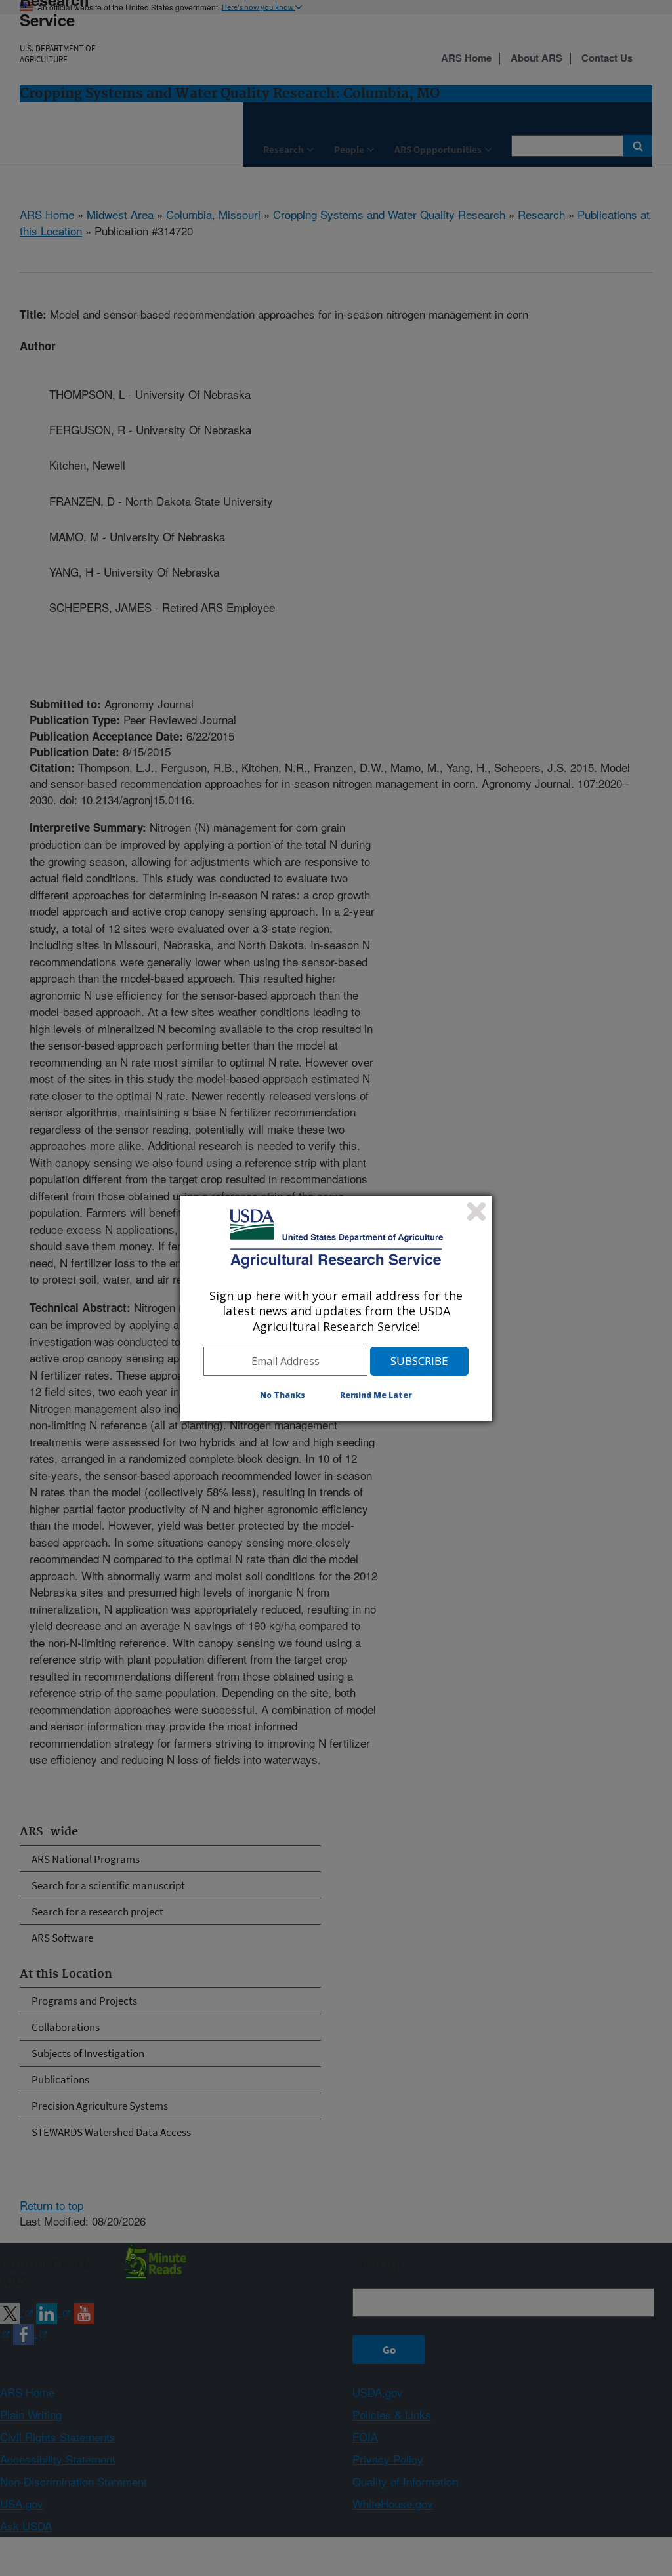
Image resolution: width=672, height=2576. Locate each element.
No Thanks (283, 1395)
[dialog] (336, 1309)
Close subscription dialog (476, 1212)
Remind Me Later (376, 1395)
